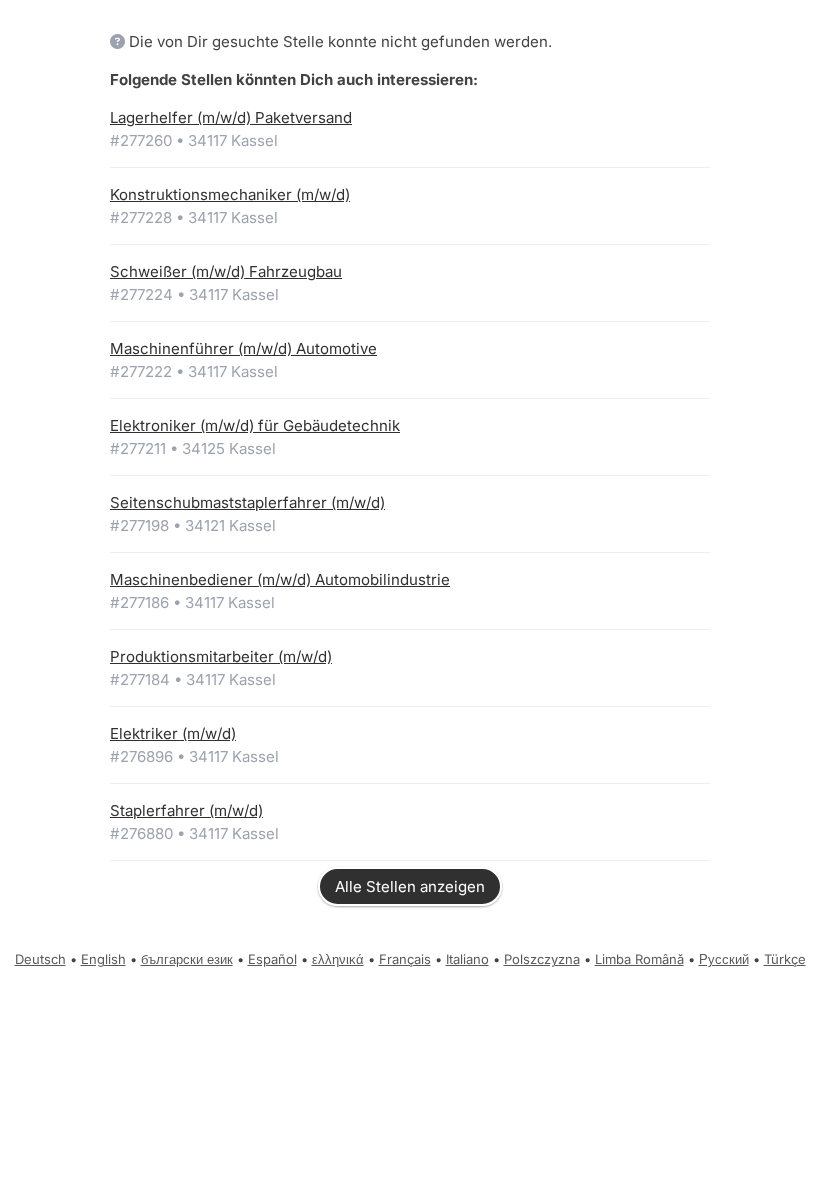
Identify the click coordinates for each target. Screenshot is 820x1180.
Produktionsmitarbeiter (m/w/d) (221, 656)
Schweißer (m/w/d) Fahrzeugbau (226, 271)
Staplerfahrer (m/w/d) (186, 810)
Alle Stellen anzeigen (410, 886)
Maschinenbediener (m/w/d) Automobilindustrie (280, 579)
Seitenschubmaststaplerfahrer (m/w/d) (247, 502)
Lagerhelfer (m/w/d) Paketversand (231, 117)
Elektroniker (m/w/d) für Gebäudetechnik (255, 425)
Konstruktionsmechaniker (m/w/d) (230, 194)
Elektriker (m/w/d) (173, 733)
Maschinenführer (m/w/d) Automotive (243, 348)
